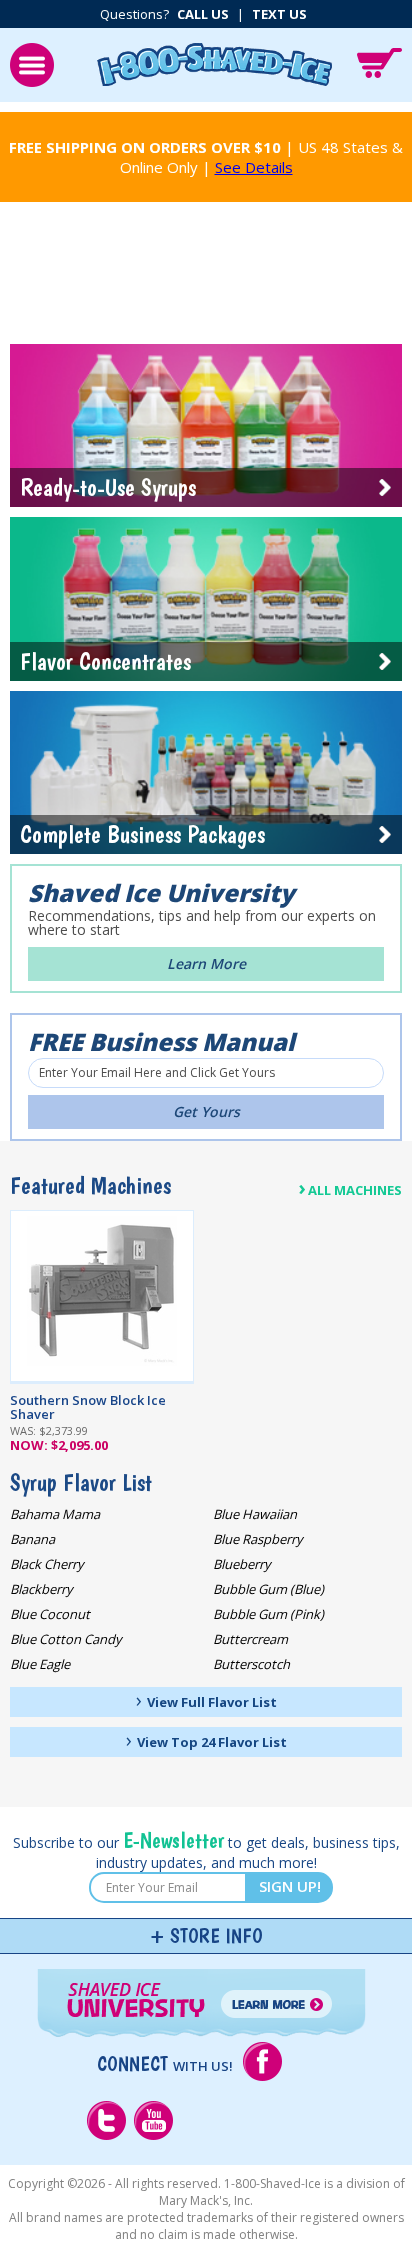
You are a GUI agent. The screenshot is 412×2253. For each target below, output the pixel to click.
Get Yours (206, 1111)
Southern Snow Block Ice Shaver (88, 1407)
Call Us (203, 14)
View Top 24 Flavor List (206, 1740)
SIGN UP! (290, 1886)
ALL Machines (350, 1188)
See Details (254, 167)
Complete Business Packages (142, 834)
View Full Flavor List (206, 1700)
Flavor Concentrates (105, 661)
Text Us (279, 14)
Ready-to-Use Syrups (108, 487)
